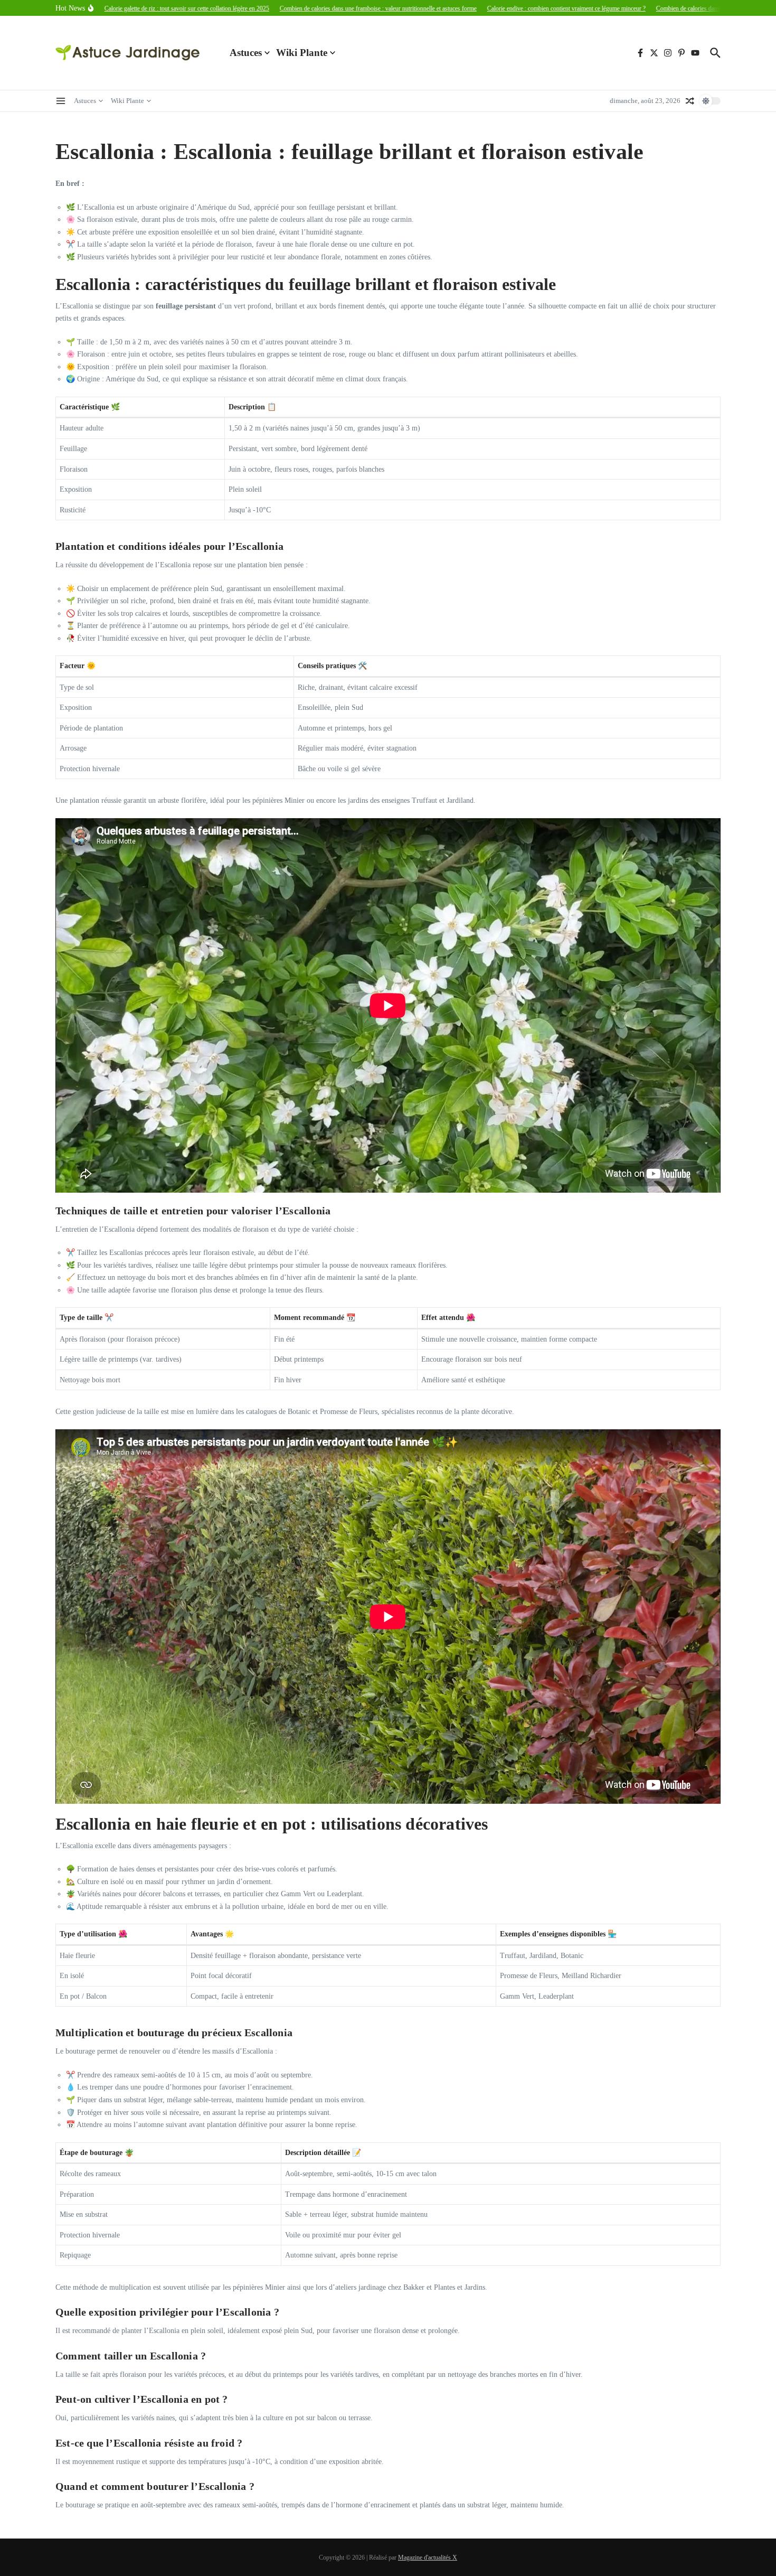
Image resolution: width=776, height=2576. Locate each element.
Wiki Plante (302, 53)
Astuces (246, 53)
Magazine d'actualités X (428, 2558)
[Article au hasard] (690, 101)
